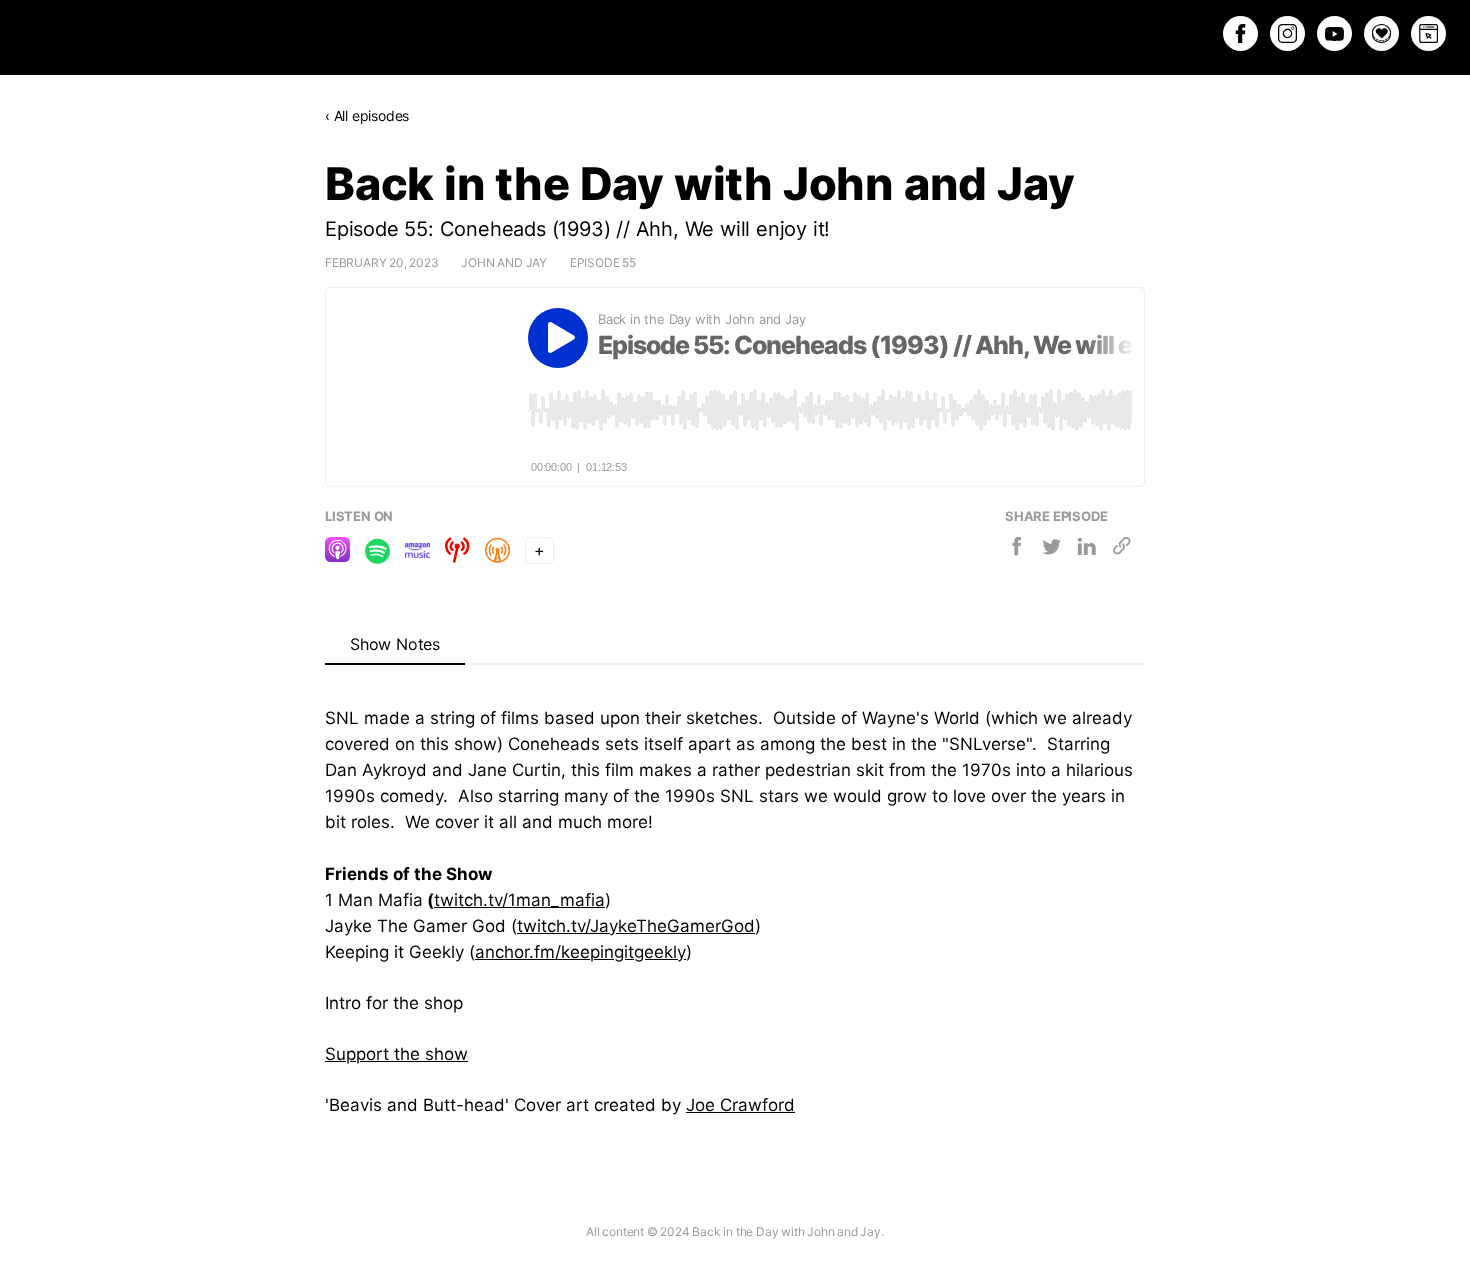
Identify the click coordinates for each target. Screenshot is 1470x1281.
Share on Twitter (1052, 549)
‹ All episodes (367, 115)
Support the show (396, 1054)
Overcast (497, 552)
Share (1119, 461)
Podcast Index (457, 552)
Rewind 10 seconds (783, 463)
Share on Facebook (1017, 549)
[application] (830, 410)
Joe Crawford (740, 1105)
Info (1087, 463)
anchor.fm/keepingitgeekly (580, 952)
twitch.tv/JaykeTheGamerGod (636, 926)
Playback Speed (829, 463)
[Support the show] (1381, 33)
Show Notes (395, 644)
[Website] (1428, 33)
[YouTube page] (1334, 33)
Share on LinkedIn (1087, 549)
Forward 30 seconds (875, 463)
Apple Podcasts (337, 552)
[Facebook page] (1240, 33)
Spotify (377, 552)
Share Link (1122, 549)
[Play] (558, 338)
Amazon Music (417, 552)
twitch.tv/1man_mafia (519, 900)
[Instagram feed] (1287, 33)
